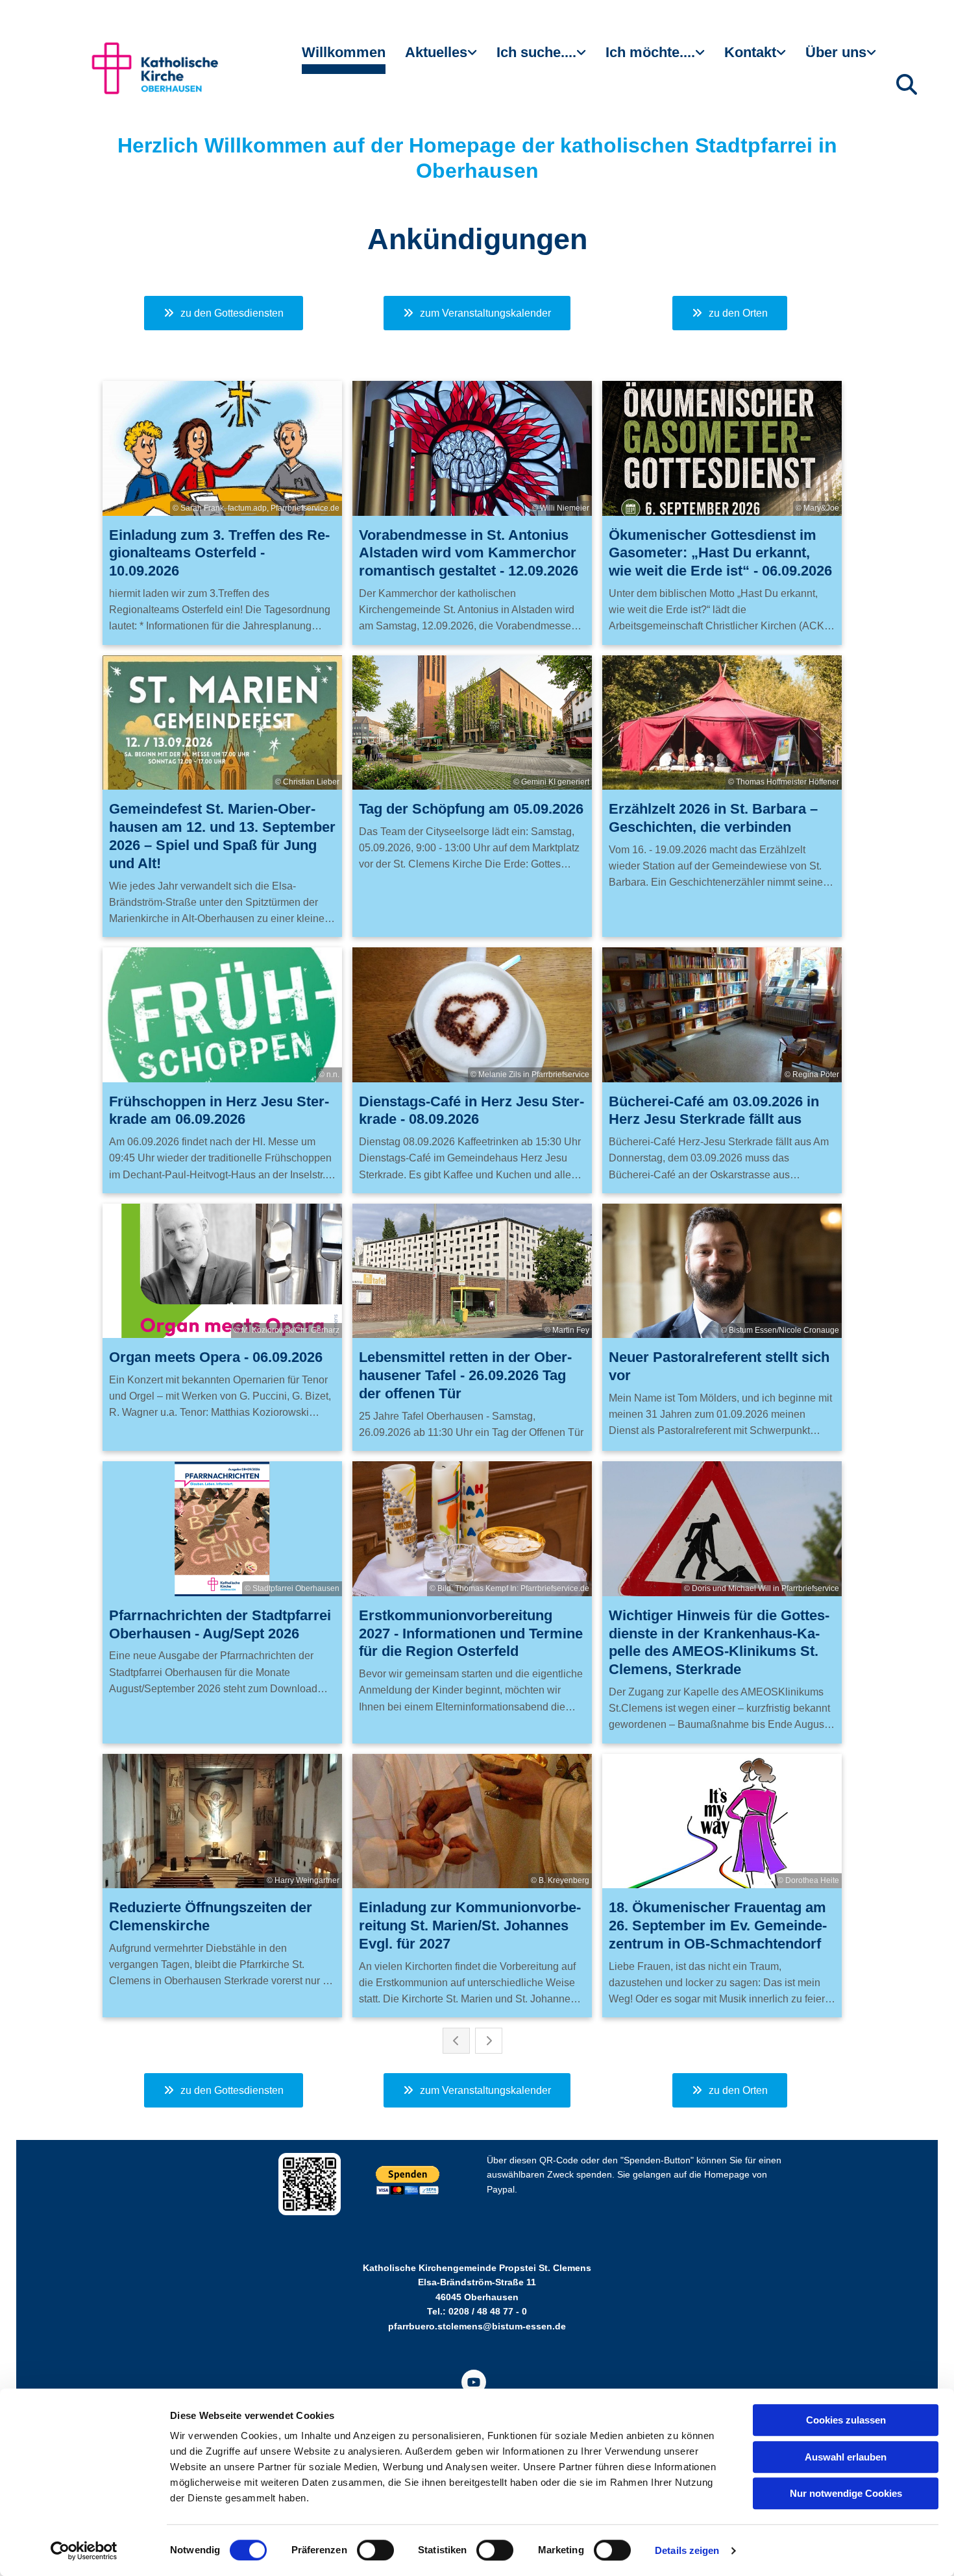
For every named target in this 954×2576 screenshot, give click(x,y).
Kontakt (750, 52)
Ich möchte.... (650, 52)
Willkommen (344, 52)
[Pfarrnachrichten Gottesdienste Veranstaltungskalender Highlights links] (474, 58)
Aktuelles (436, 52)
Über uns (836, 52)
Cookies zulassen (846, 2420)
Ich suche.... (536, 52)
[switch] (375, 2550)
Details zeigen (687, 2550)
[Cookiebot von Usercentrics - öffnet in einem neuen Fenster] (84, 2551)
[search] (907, 84)
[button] (224, 313)
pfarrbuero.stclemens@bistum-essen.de (477, 2326)
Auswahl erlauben (846, 2457)
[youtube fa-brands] (474, 2382)
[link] (441, 58)
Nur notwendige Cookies (846, 2493)
